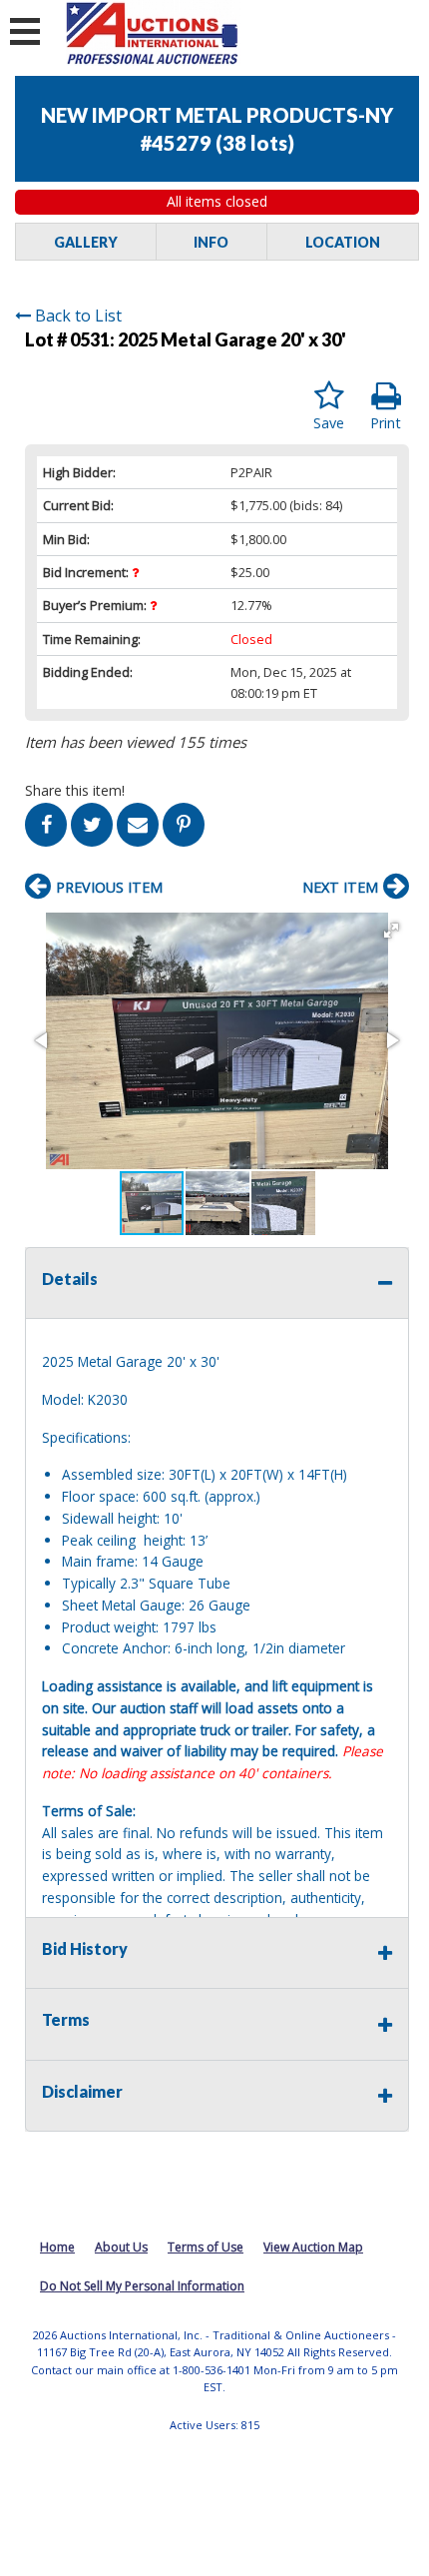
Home (57, 2247)
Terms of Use (206, 2247)
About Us (121, 2247)
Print (386, 423)
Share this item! (75, 790)
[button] (391, 931)
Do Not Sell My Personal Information (142, 2286)
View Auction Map (313, 2247)
